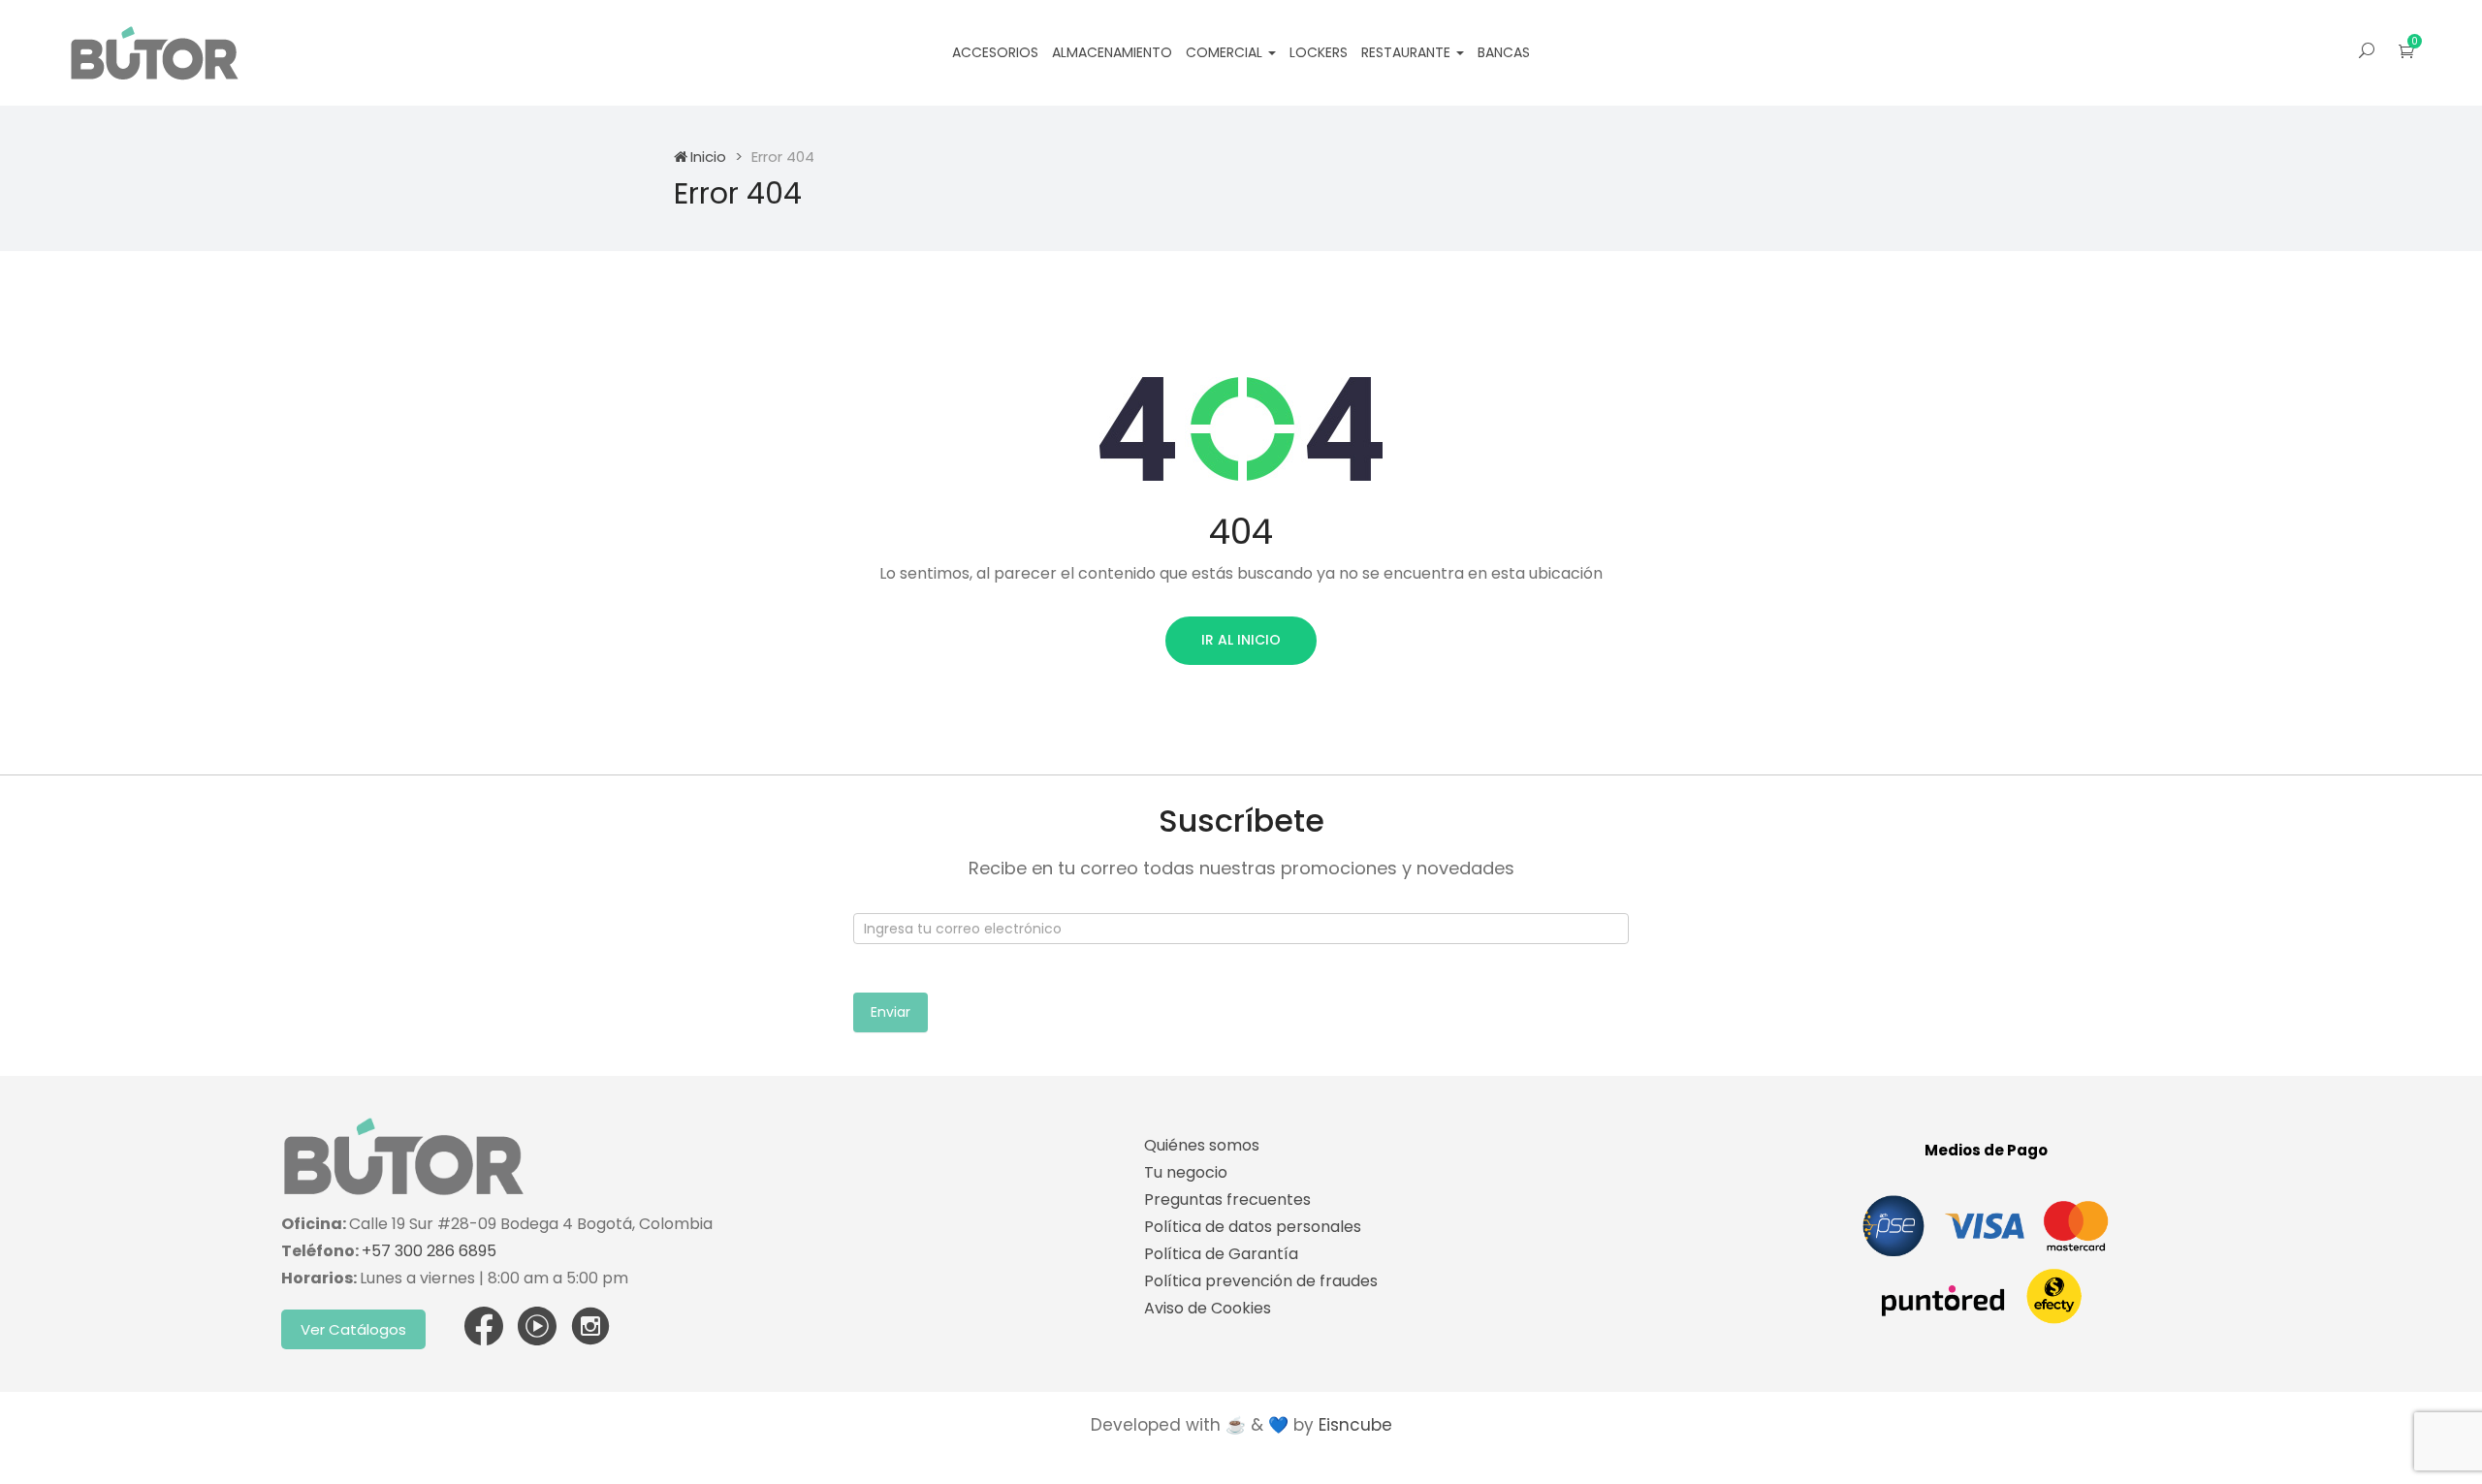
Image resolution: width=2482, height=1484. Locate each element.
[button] (2406, 51)
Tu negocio (1186, 1172)
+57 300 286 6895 (429, 1251)
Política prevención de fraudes (1261, 1281)
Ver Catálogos (353, 1329)
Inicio (708, 157)
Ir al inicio (1241, 640)
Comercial (1226, 52)
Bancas (1504, 52)
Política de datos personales (1253, 1227)
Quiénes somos (1202, 1145)
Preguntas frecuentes (1227, 1200)
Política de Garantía (1221, 1254)
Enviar (891, 1012)
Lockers (1319, 52)
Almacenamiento (1112, 52)
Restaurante (1408, 52)
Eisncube (1355, 1425)
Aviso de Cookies (1208, 1308)
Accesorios (995, 52)
